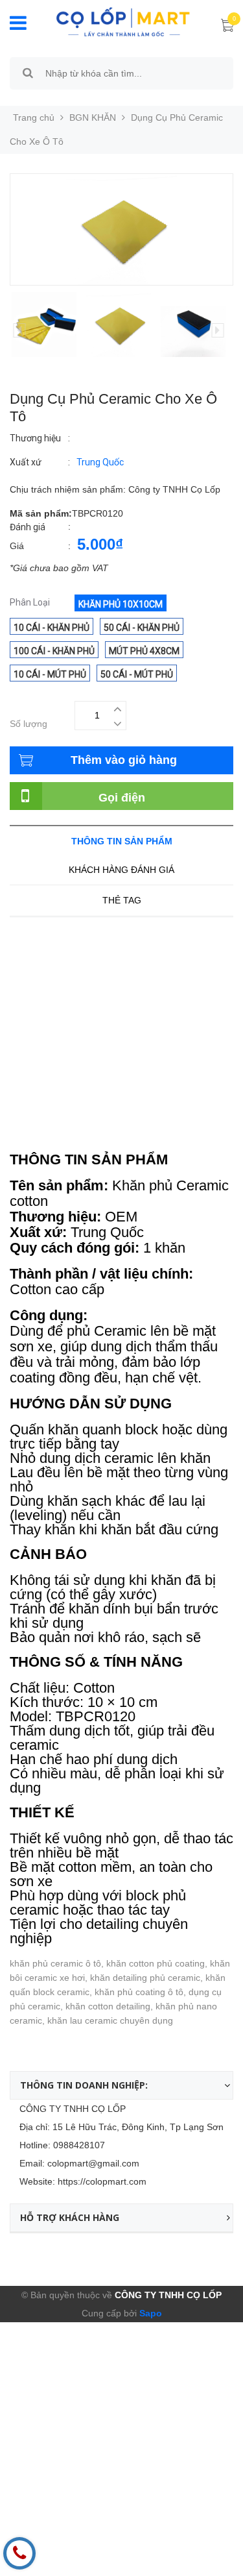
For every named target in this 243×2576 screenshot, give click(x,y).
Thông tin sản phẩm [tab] (122, 841)
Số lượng (29, 724)
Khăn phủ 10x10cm (121, 604)
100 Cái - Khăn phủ (54, 651)
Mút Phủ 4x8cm (144, 651)
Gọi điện (122, 798)
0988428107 (79, 2145)
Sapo (149, 2313)
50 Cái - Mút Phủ (137, 674)
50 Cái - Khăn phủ (142, 628)
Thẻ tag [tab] (122, 900)
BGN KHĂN (93, 117)
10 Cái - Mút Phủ (50, 674)
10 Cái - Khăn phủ (52, 628)
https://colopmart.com (102, 2181)
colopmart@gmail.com (93, 2163)
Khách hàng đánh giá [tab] (121, 870)
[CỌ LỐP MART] (123, 21)
